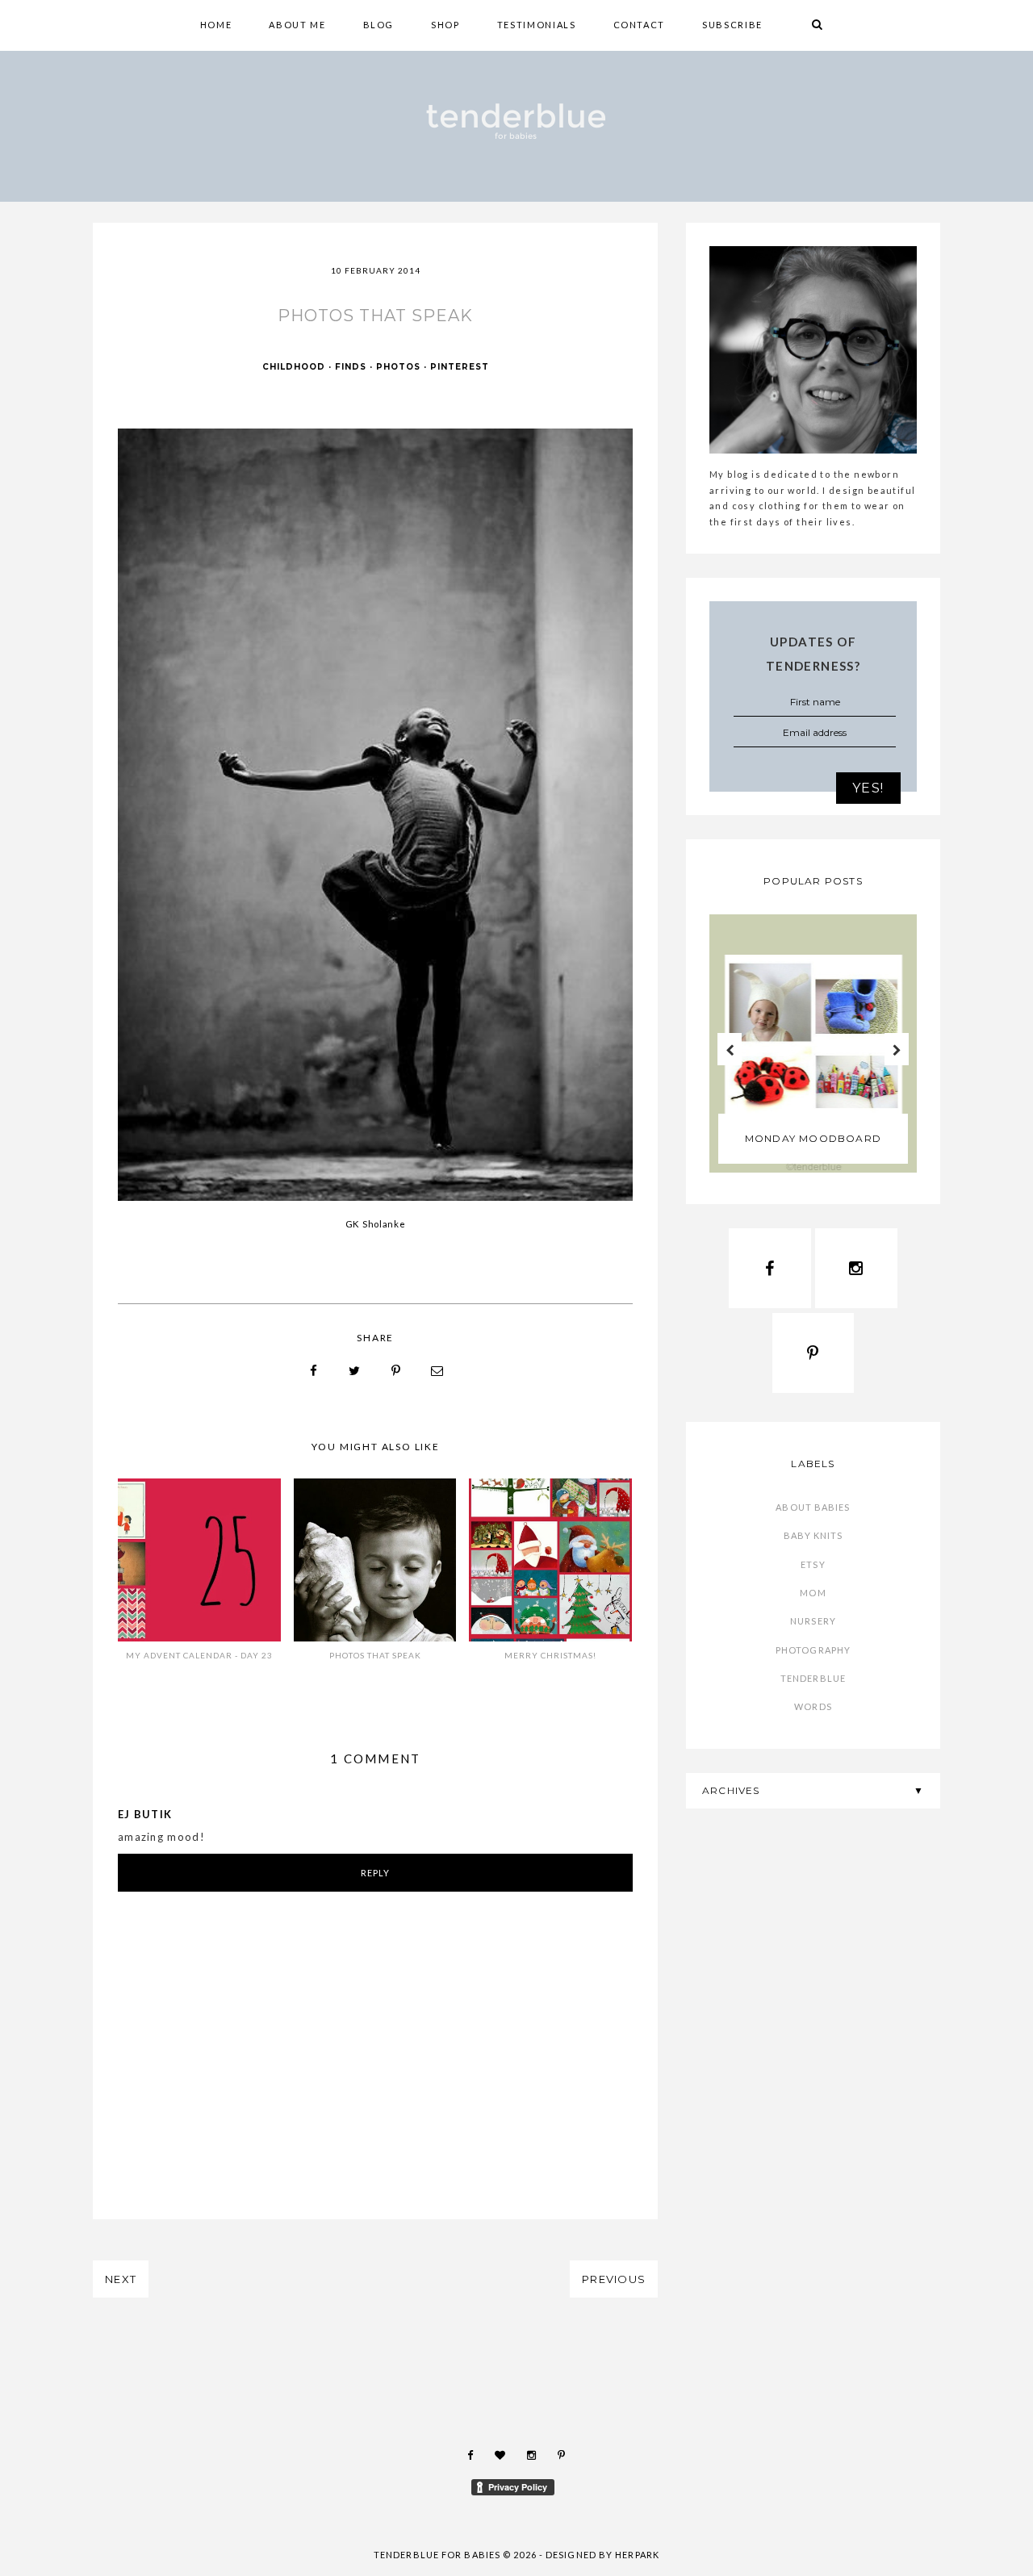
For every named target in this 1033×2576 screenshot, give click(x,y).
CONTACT (640, 25)
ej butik (145, 1814)
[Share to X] (355, 1371)
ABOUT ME (297, 25)
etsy (813, 1564)
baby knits (813, 1535)
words (813, 1706)
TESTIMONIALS (537, 25)
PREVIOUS (614, 2279)
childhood (294, 367)
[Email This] (437, 1371)
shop (445, 25)
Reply (376, 1873)
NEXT (121, 2279)
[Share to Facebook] (314, 1371)
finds (351, 367)
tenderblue (813, 1678)
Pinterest (460, 367)
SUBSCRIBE (732, 25)
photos (398, 367)
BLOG (379, 25)
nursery (813, 1621)
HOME (216, 25)
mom (813, 1593)
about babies (813, 1507)
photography (813, 1650)
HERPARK (637, 2555)
